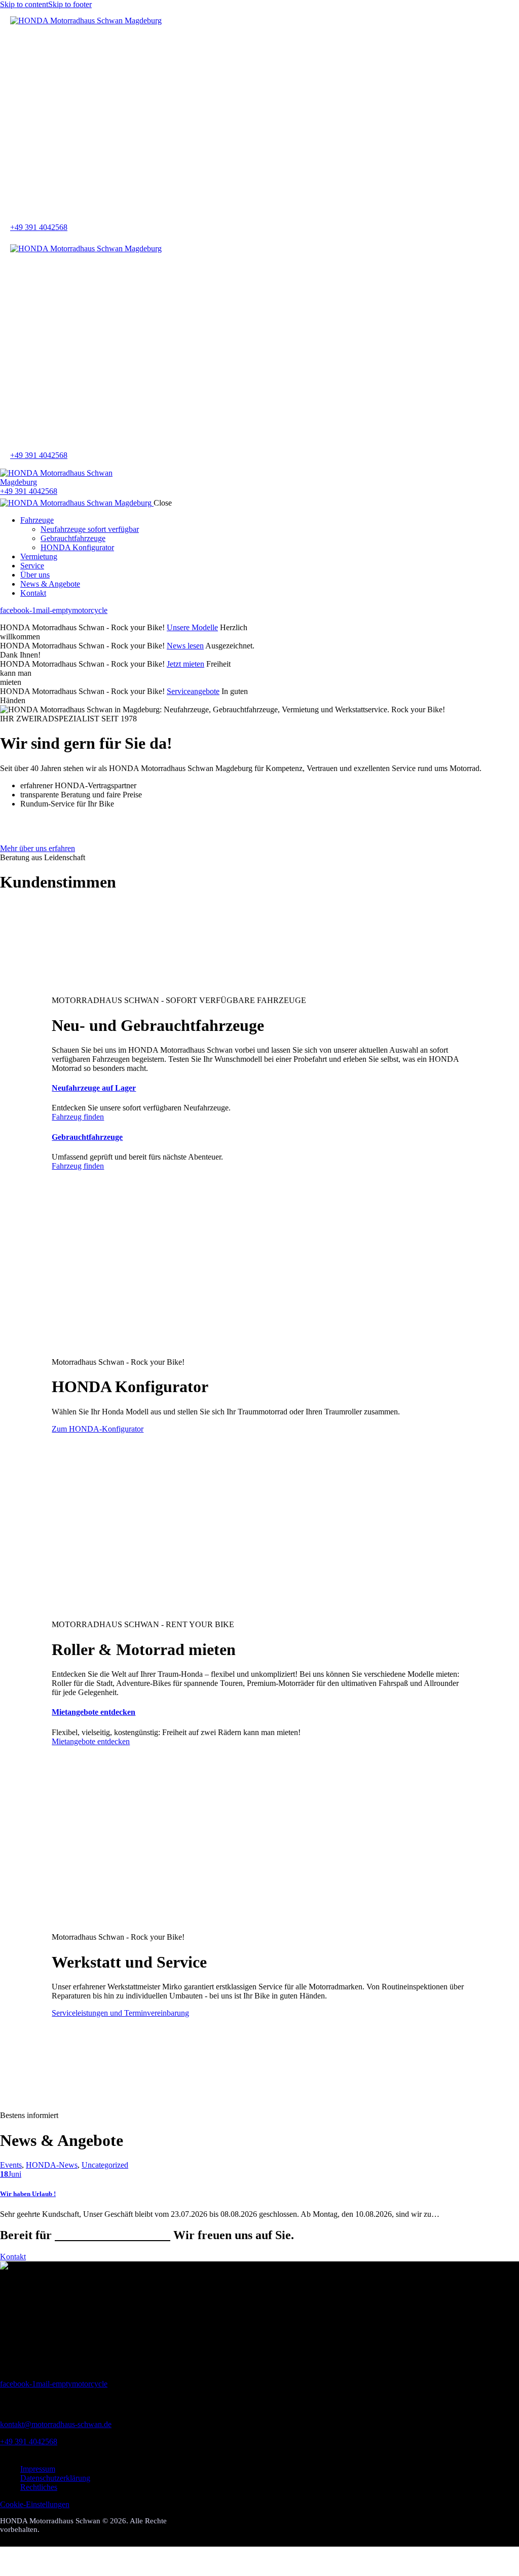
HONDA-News (52, 2165)
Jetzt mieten (186, 664)
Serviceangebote (193, 691)
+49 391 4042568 (29, 2442)
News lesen (185, 646)
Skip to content (24, 4)
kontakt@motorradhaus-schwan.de (56, 2424)
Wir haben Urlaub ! (28, 2194)
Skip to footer (70, 4)
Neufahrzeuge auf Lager (94, 1088)
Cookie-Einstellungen (35, 2504)
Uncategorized (105, 2165)
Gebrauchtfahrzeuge (87, 1137)
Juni (11, 2174)
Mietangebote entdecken (94, 1712)
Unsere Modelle (192, 627)
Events (11, 2165)
